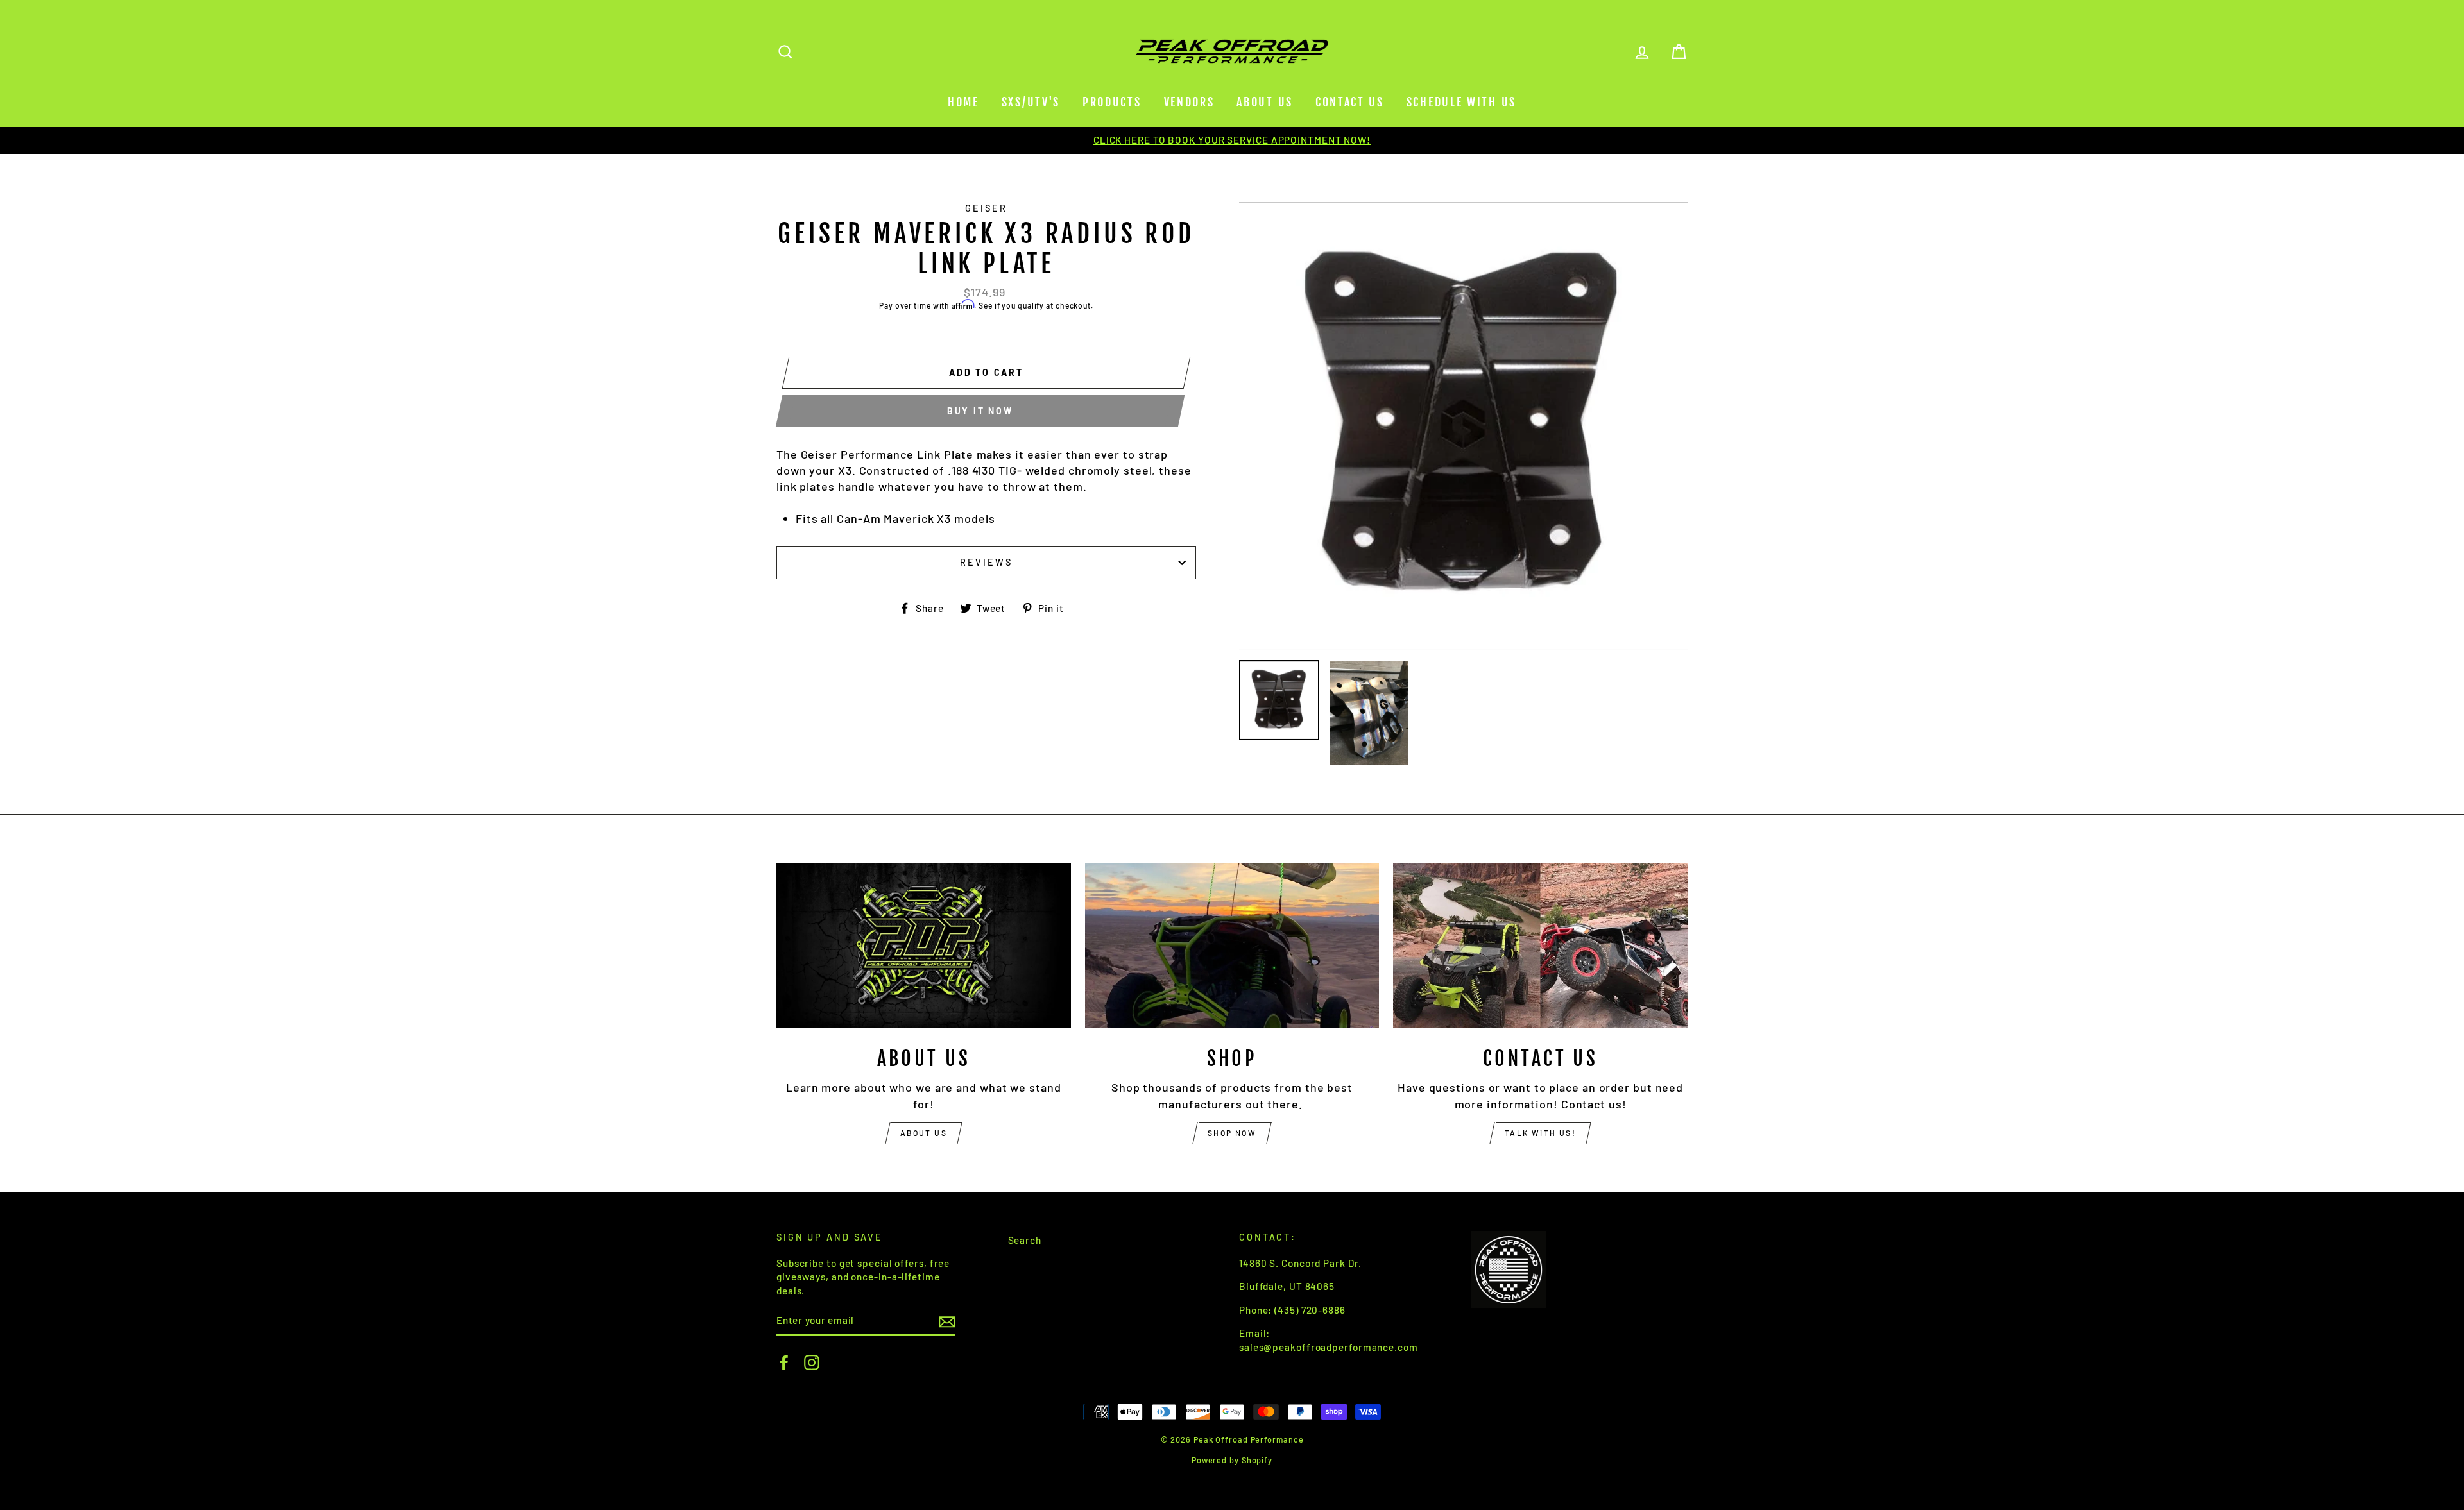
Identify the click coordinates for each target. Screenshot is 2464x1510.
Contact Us (1350, 102)
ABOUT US (924, 1133)
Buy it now (980, 411)
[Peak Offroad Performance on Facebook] (784, 1362)
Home (963, 102)
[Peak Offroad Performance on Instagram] (812, 1362)
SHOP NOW (1232, 1133)
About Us (1265, 102)
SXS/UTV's (1031, 102)
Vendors (1189, 102)
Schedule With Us (1461, 102)
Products (1112, 102)
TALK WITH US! (1540, 1133)
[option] (1232, 140)
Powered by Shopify (1232, 1460)
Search (1025, 1240)
